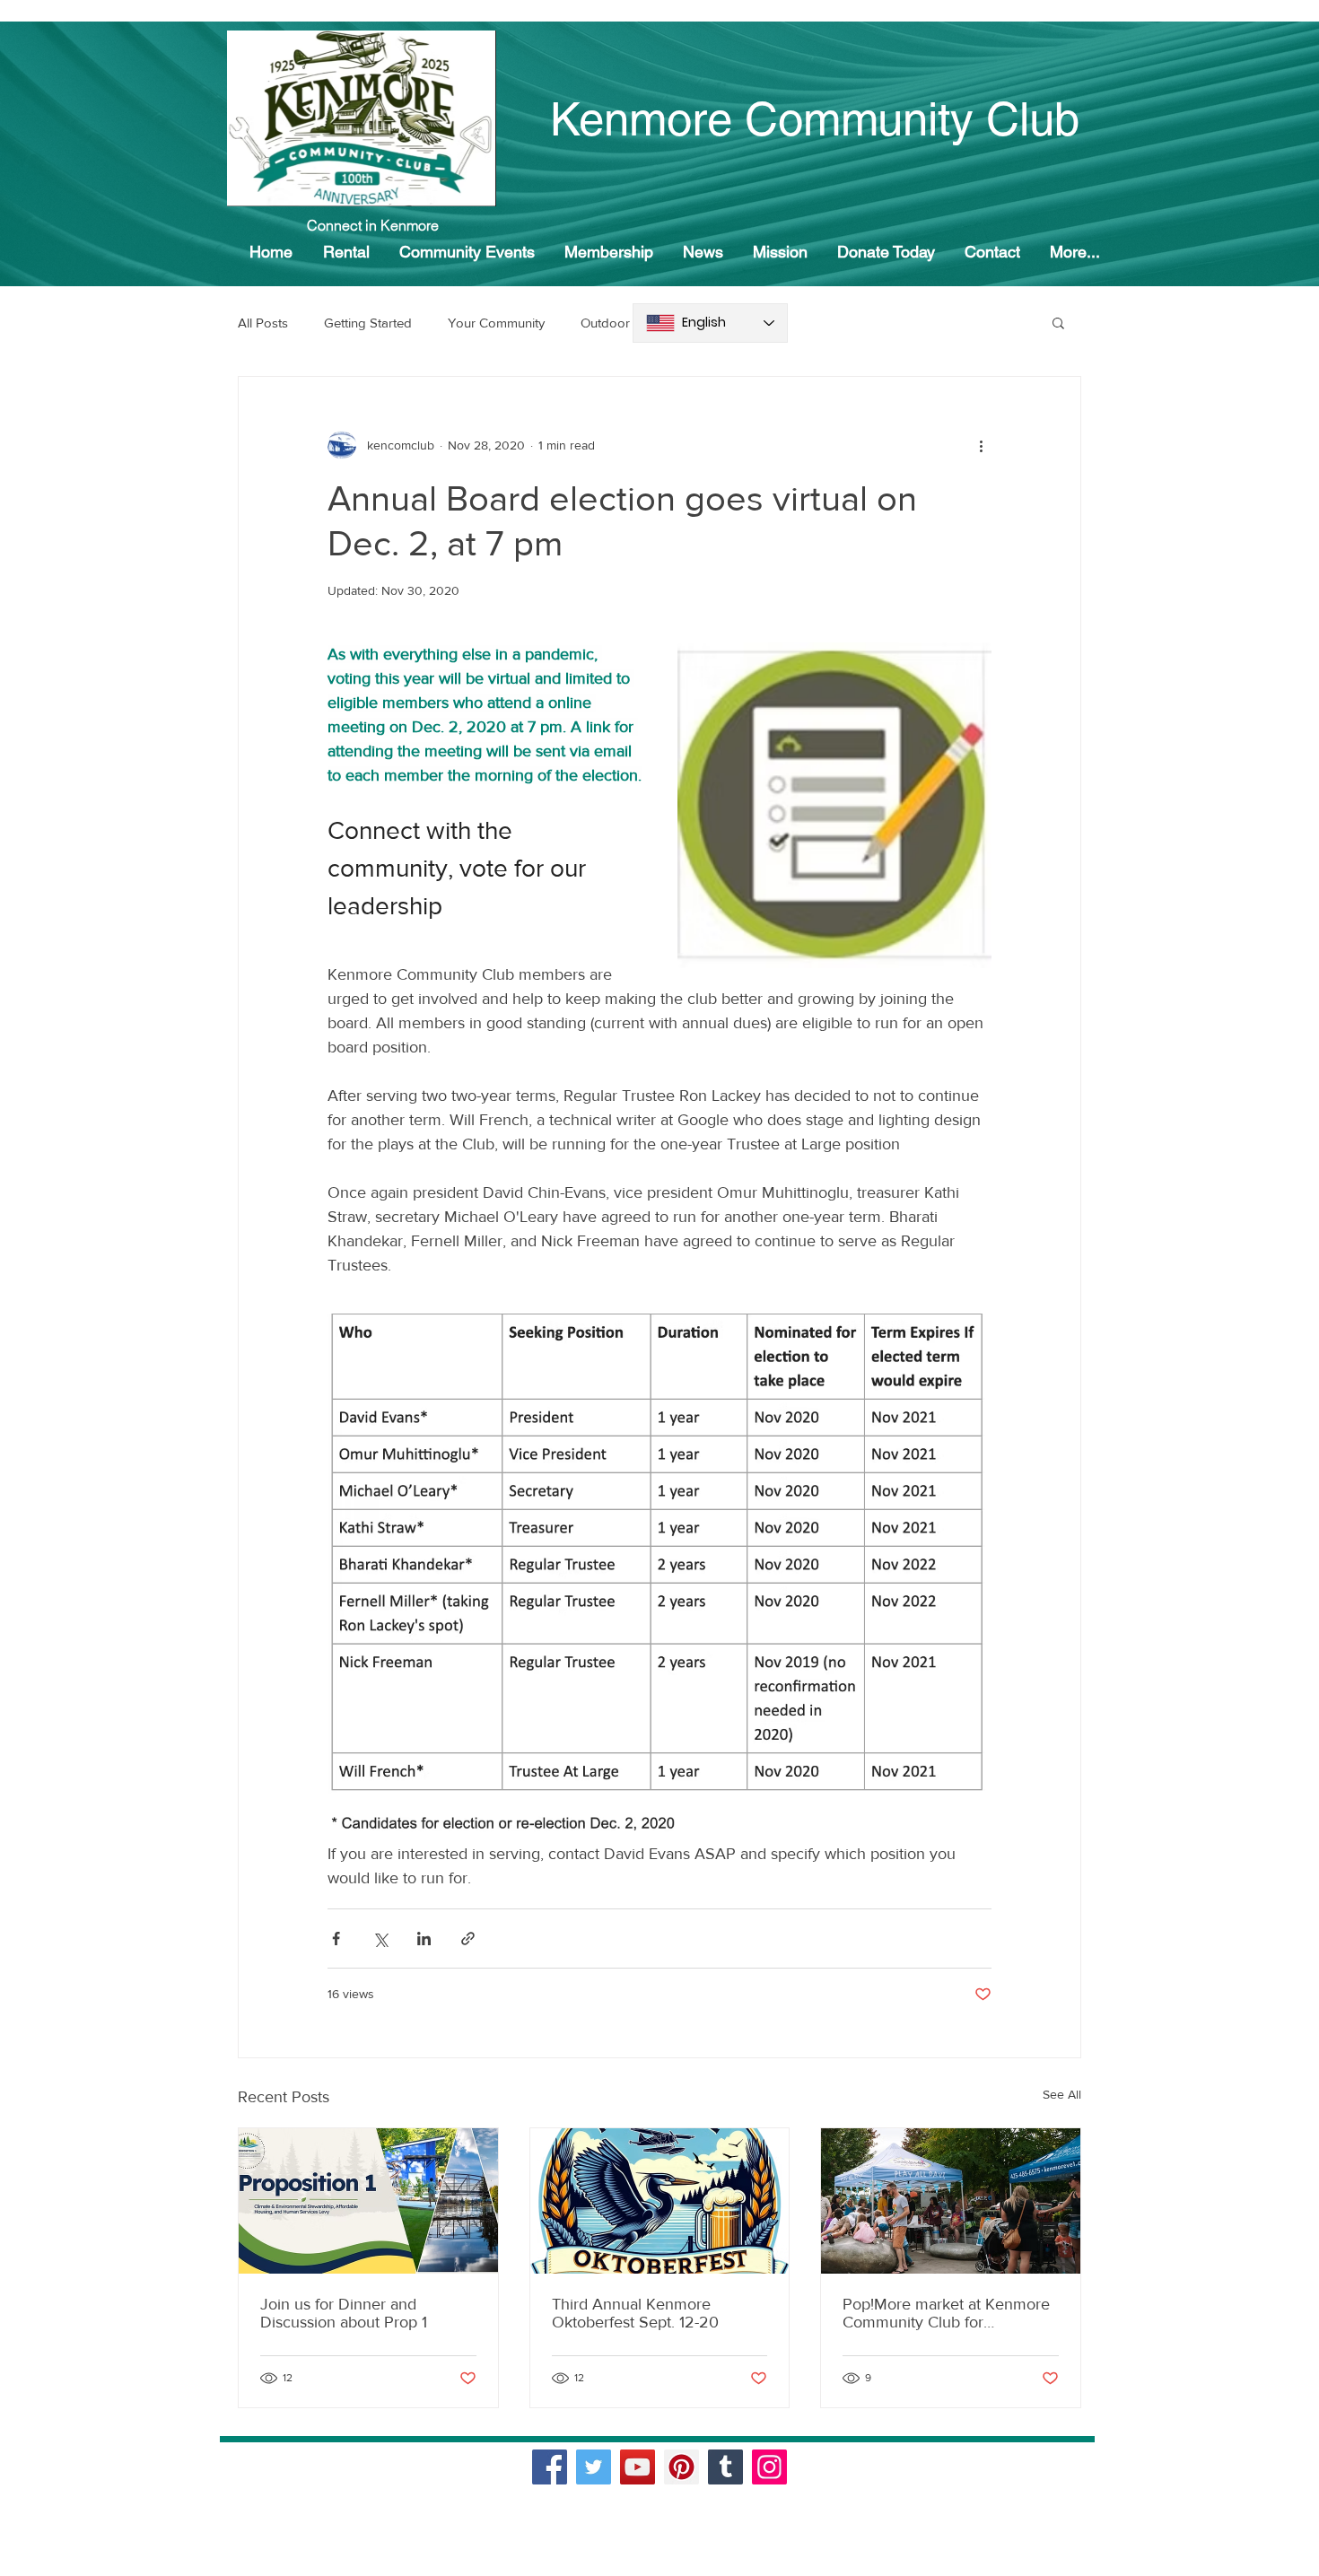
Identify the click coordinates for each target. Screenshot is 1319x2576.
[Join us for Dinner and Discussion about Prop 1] (368, 2201)
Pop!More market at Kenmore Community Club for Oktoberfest (946, 2313)
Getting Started (368, 323)
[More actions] (981, 445)
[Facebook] (550, 2467)
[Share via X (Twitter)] (380, 1939)
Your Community (496, 323)
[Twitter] (594, 2467)
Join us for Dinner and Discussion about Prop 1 (344, 2313)
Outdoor (605, 323)
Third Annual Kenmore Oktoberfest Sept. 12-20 (635, 2313)
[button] (1058, 322)
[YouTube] (638, 2467)
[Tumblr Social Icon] (725, 2467)
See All (1062, 2094)
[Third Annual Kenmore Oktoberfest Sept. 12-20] (660, 2201)
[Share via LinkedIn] (424, 1939)
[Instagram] (769, 2467)
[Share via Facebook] (336, 1939)
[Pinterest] (681, 2467)
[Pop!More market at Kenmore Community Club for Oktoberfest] (951, 2201)
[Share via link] (468, 1939)
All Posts (263, 323)
